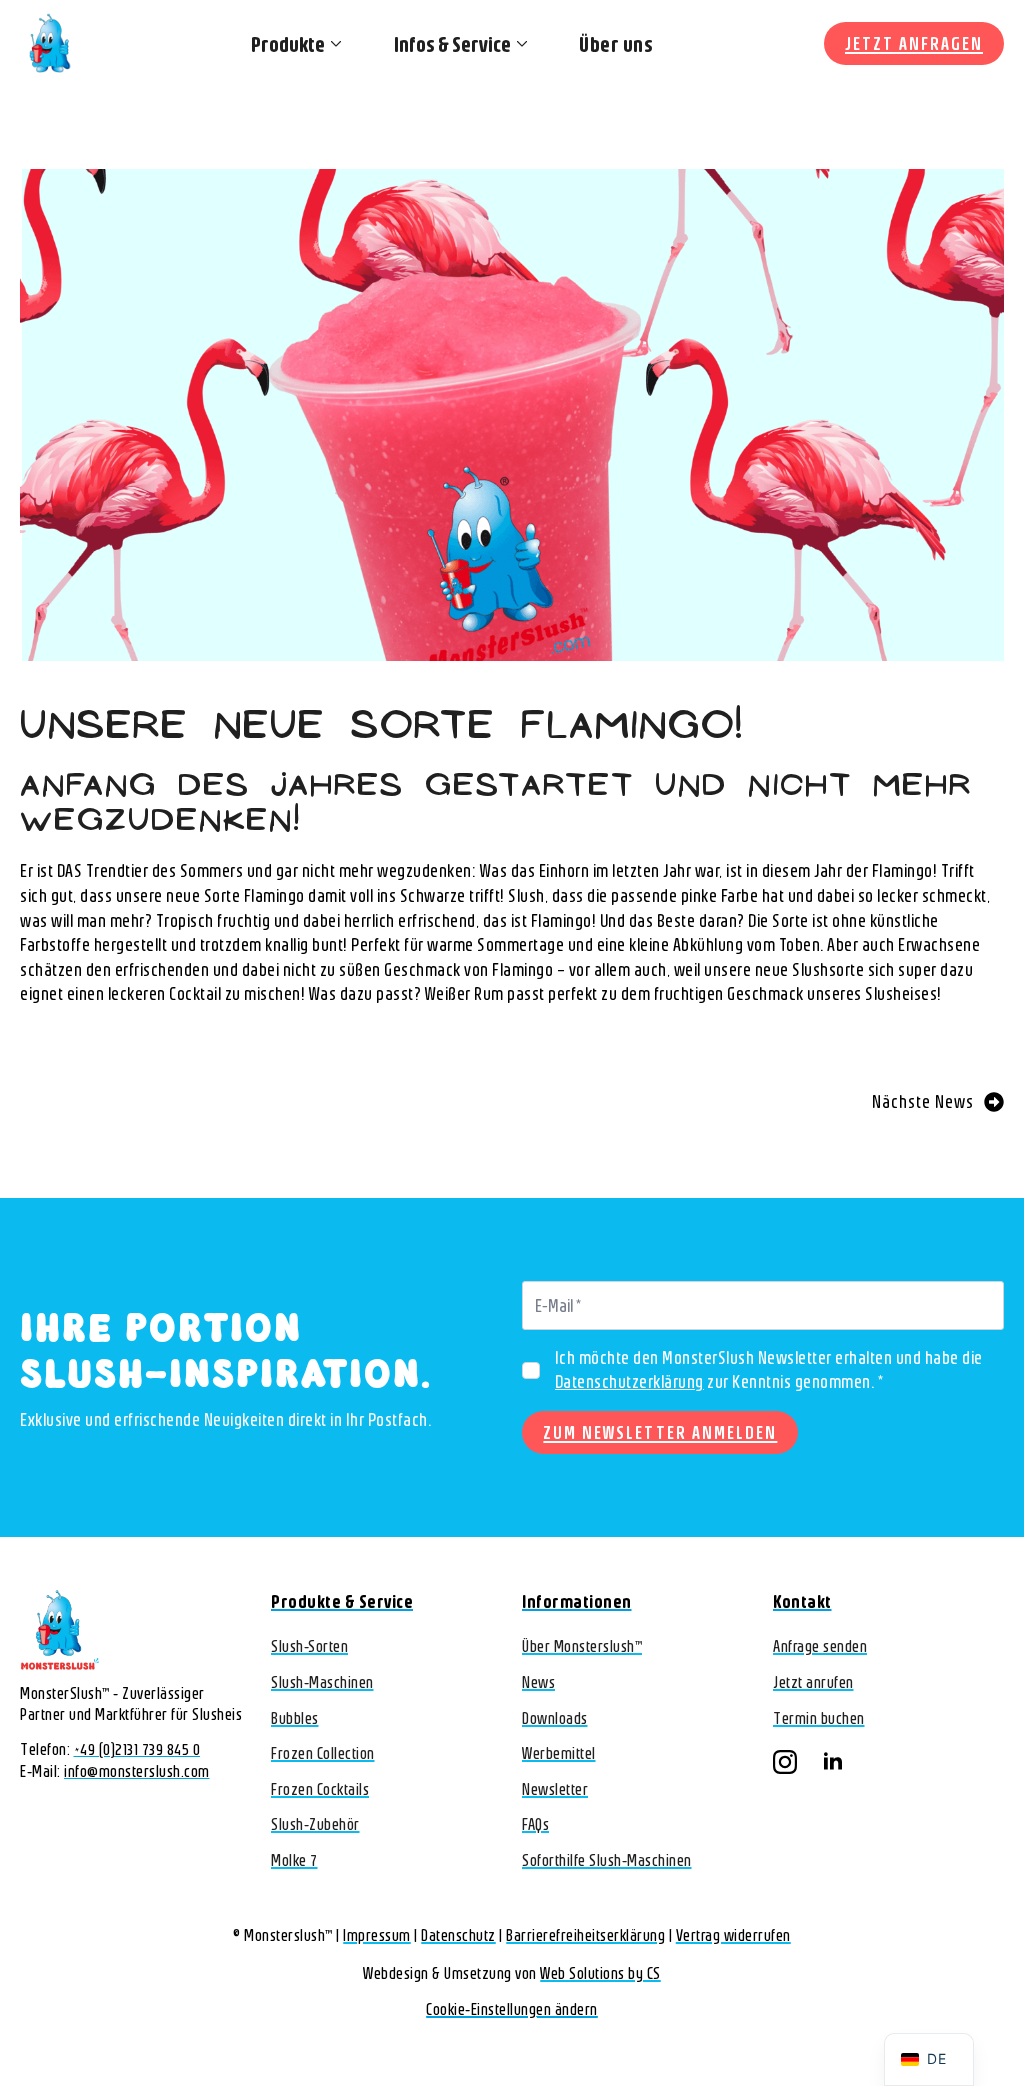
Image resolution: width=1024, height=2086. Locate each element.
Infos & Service (452, 43)
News (538, 1682)
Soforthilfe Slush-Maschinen (607, 1860)
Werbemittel (559, 1753)
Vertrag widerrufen (733, 1935)
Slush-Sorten (309, 1646)
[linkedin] (833, 1762)
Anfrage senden (820, 1646)
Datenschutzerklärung (629, 1381)
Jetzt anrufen (813, 1682)
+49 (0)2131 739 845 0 (137, 1749)
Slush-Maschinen (322, 1682)
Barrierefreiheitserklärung (585, 1935)
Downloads (555, 1718)
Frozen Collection (323, 1753)
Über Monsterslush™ (582, 1646)
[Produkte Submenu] (333, 43)
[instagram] (785, 1762)
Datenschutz (458, 1935)
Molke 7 (294, 1860)
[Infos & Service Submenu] (519, 43)
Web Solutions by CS (600, 1973)
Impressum (377, 1935)
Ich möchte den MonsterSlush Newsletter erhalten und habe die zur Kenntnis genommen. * (769, 1370)
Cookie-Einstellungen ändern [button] (512, 2009)
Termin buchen (819, 1718)
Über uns (616, 43)
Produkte (288, 43)
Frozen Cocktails (320, 1789)
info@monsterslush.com (137, 1771)
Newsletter (555, 1789)
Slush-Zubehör (315, 1824)
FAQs (535, 1824)
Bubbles (295, 1718)
